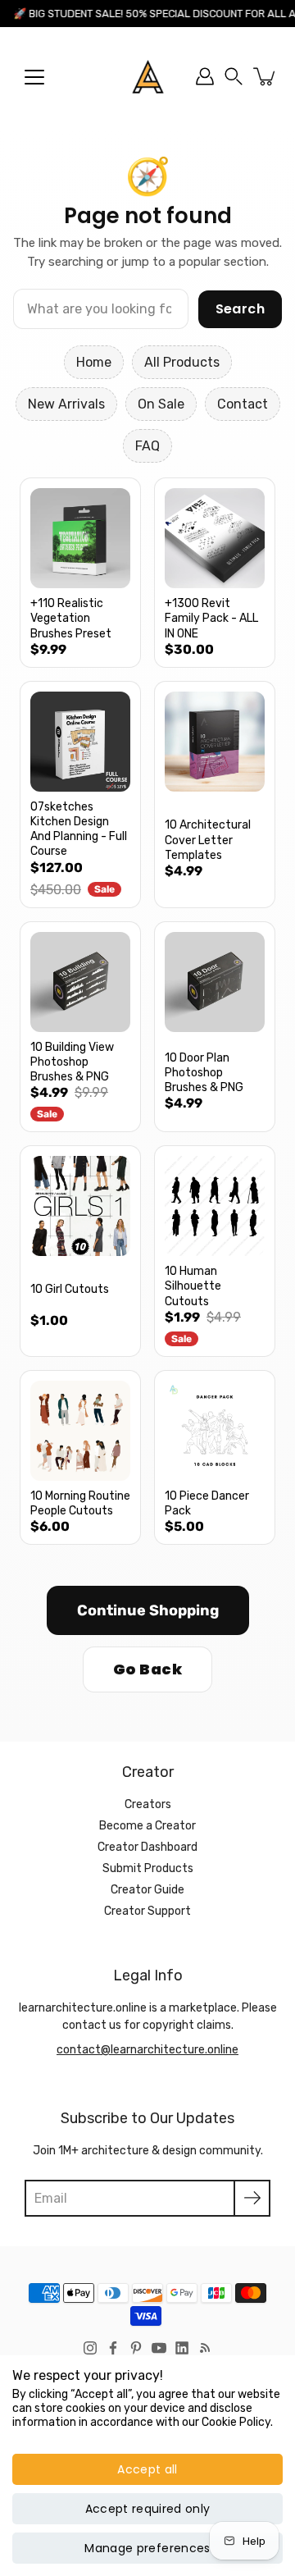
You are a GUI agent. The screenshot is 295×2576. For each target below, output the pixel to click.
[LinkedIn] (182, 2348)
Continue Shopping (148, 1610)
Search (240, 309)
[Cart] (265, 76)
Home (94, 362)
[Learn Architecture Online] (148, 76)
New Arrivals (66, 404)
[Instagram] (90, 2348)
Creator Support (147, 1911)
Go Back (147, 1669)
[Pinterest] (136, 2348)
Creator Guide (147, 1890)
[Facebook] (113, 2348)
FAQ (147, 446)
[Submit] (252, 2198)
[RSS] (205, 2348)
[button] (234, 76)
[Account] (205, 76)
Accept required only (148, 2509)
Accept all (147, 2469)
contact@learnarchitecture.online (147, 2050)
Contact (243, 404)
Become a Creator (147, 1826)
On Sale (161, 404)
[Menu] (34, 77)
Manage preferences (147, 2548)
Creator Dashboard (147, 1847)
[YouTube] (159, 2348)
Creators (148, 1804)
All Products (182, 362)
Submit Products (148, 1868)
